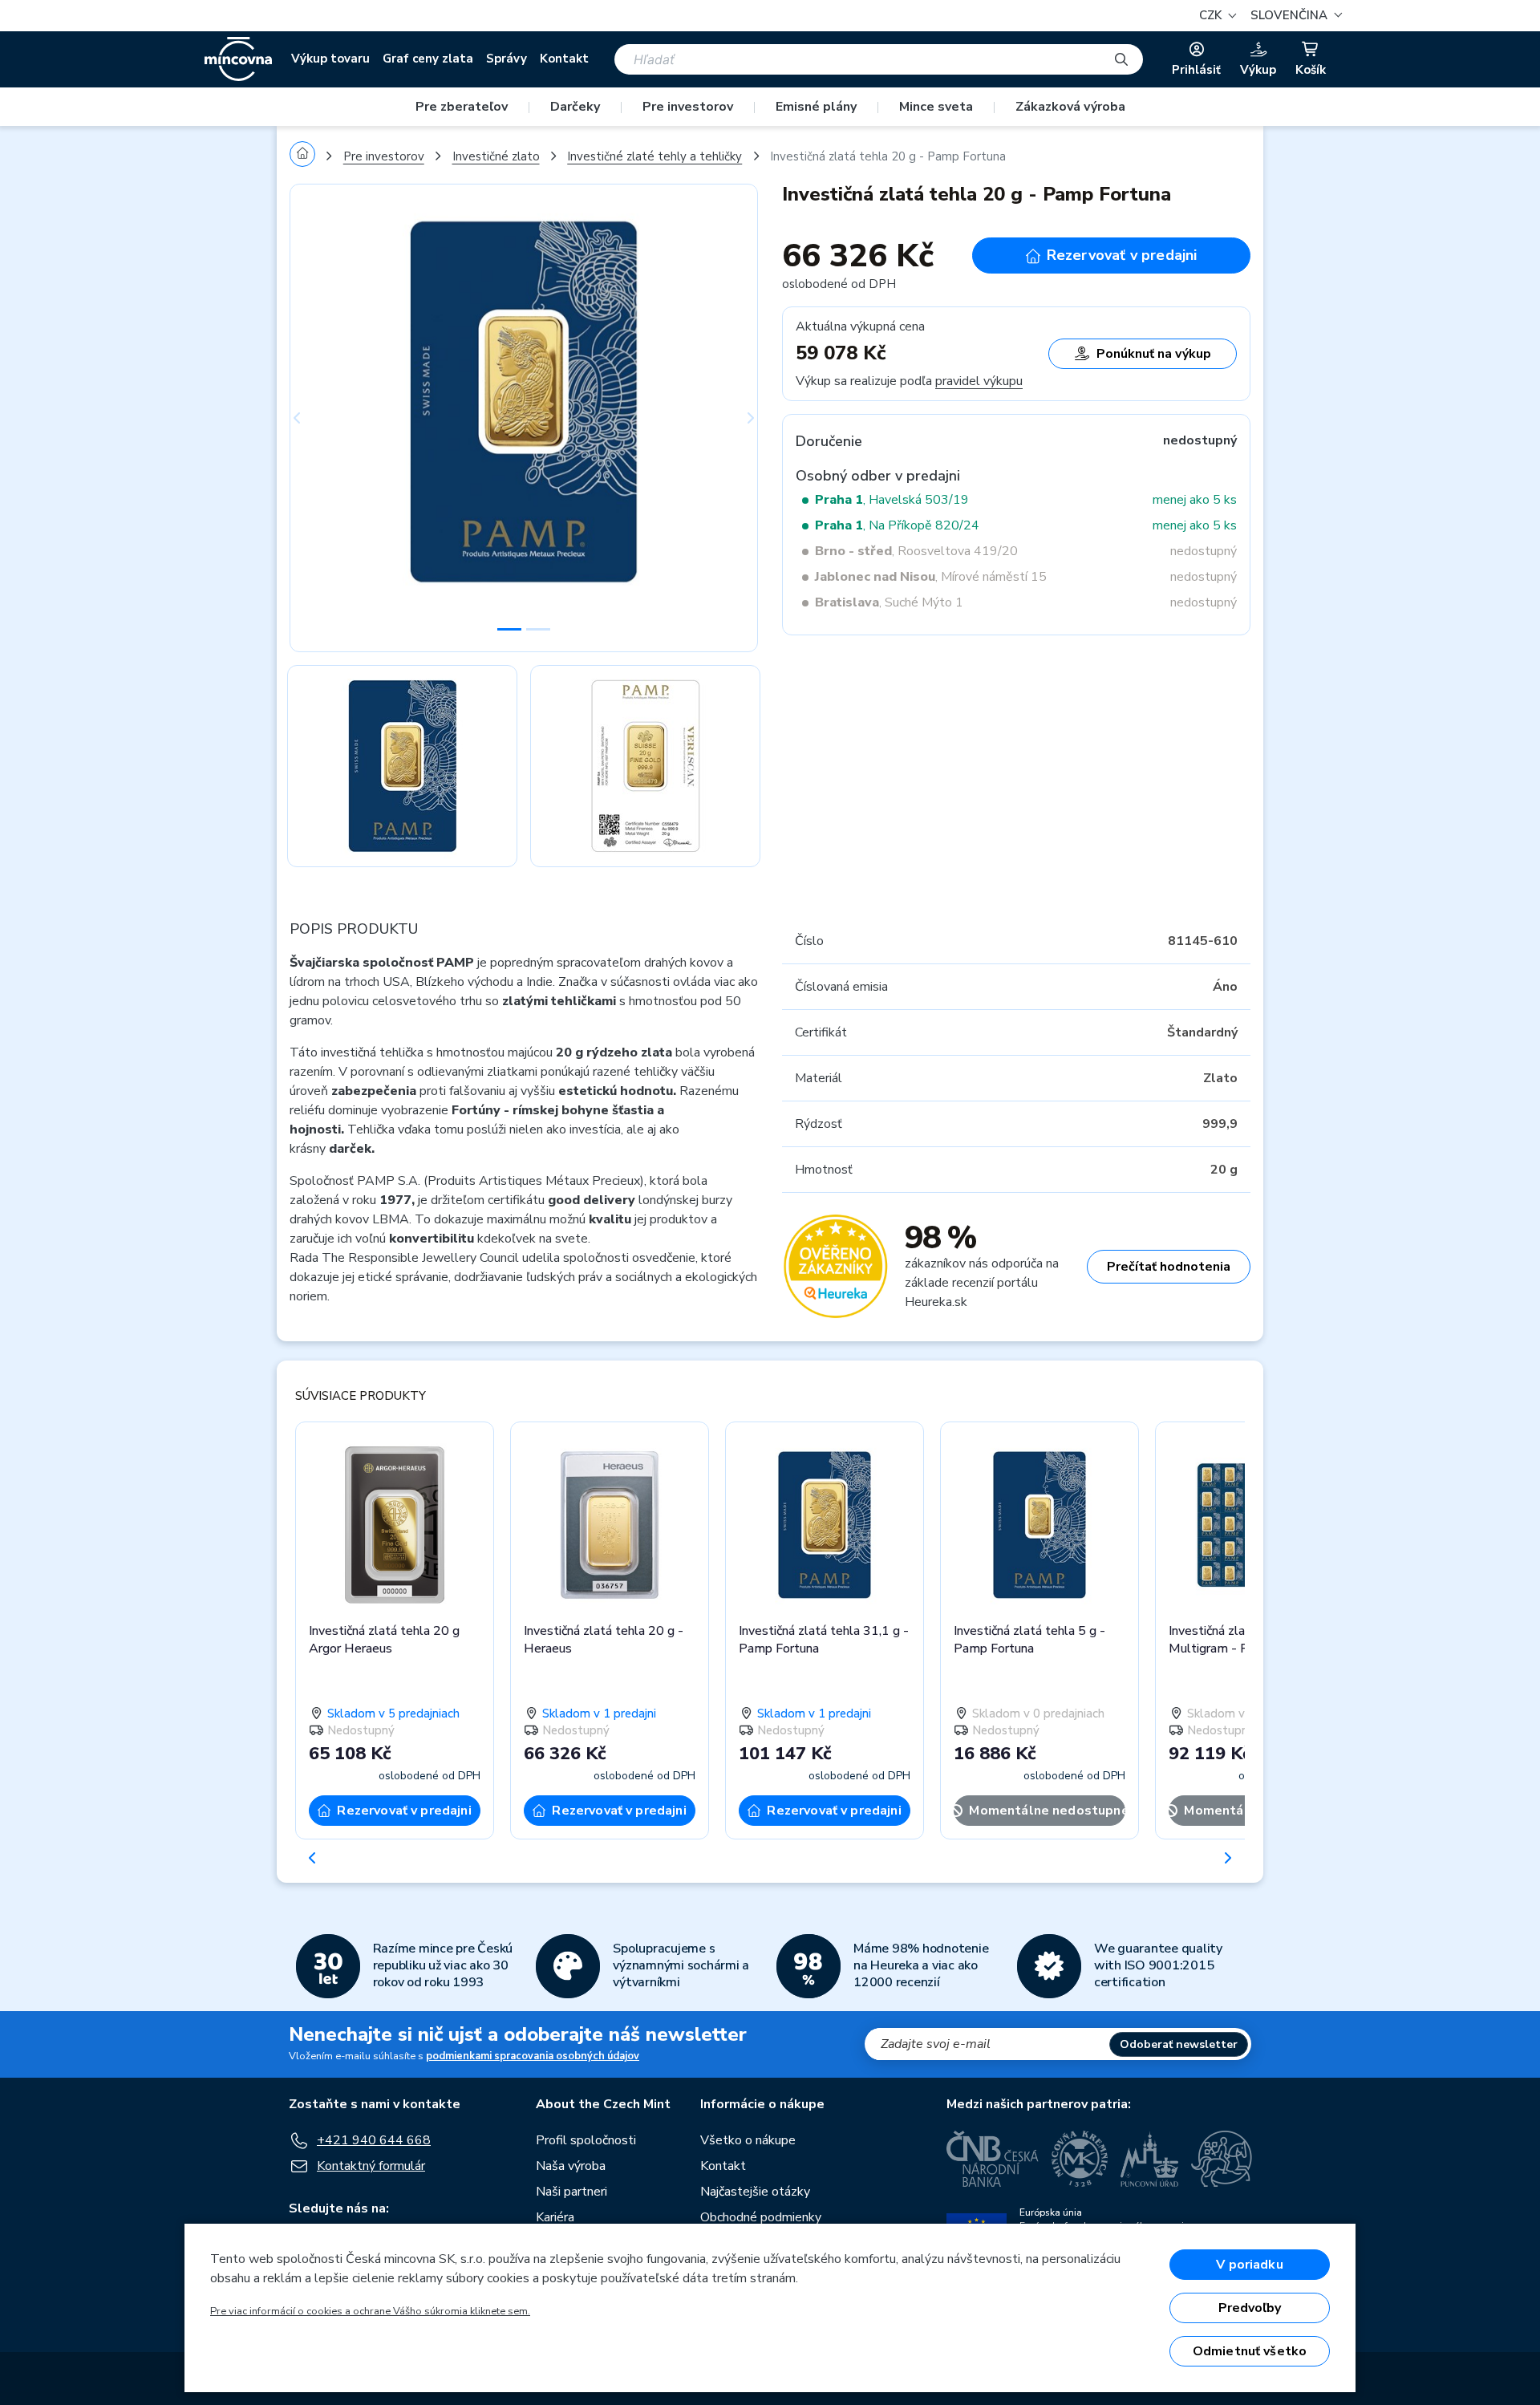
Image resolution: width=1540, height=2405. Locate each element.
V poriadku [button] (1250, 2265)
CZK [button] (1212, 15)
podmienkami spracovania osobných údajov (533, 2056)
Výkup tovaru (330, 59)
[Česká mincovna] (238, 59)
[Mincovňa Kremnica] (1080, 2159)
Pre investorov (688, 107)
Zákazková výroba (1070, 107)
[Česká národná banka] (993, 2159)
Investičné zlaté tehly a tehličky (654, 156)
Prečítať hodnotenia (1169, 1267)
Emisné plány (816, 107)
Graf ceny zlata (428, 59)
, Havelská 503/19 (892, 500)
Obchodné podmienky (761, 2217)
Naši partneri (571, 2192)
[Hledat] (1121, 59)
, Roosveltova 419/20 (916, 551)
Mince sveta (936, 107)
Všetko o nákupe (748, 2140)
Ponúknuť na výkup (1154, 354)
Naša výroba (571, 2166)
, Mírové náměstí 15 (931, 577)
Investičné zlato (496, 156)
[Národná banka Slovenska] (1222, 2159)
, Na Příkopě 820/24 (897, 525)
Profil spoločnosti (586, 2140)
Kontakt (564, 59)
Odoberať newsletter (1179, 2044)
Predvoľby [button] (1250, 2308)
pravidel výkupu (979, 381)
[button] (1294, 16)
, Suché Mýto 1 (889, 602)
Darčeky (575, 107)
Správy (507, 59)
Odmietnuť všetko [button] (1250, 2351)
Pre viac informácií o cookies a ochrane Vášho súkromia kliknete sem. (370, 2311)
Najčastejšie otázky (755, 2192)
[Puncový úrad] (1149, 2159)
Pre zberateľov (462, 107)
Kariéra (555, 2217)
